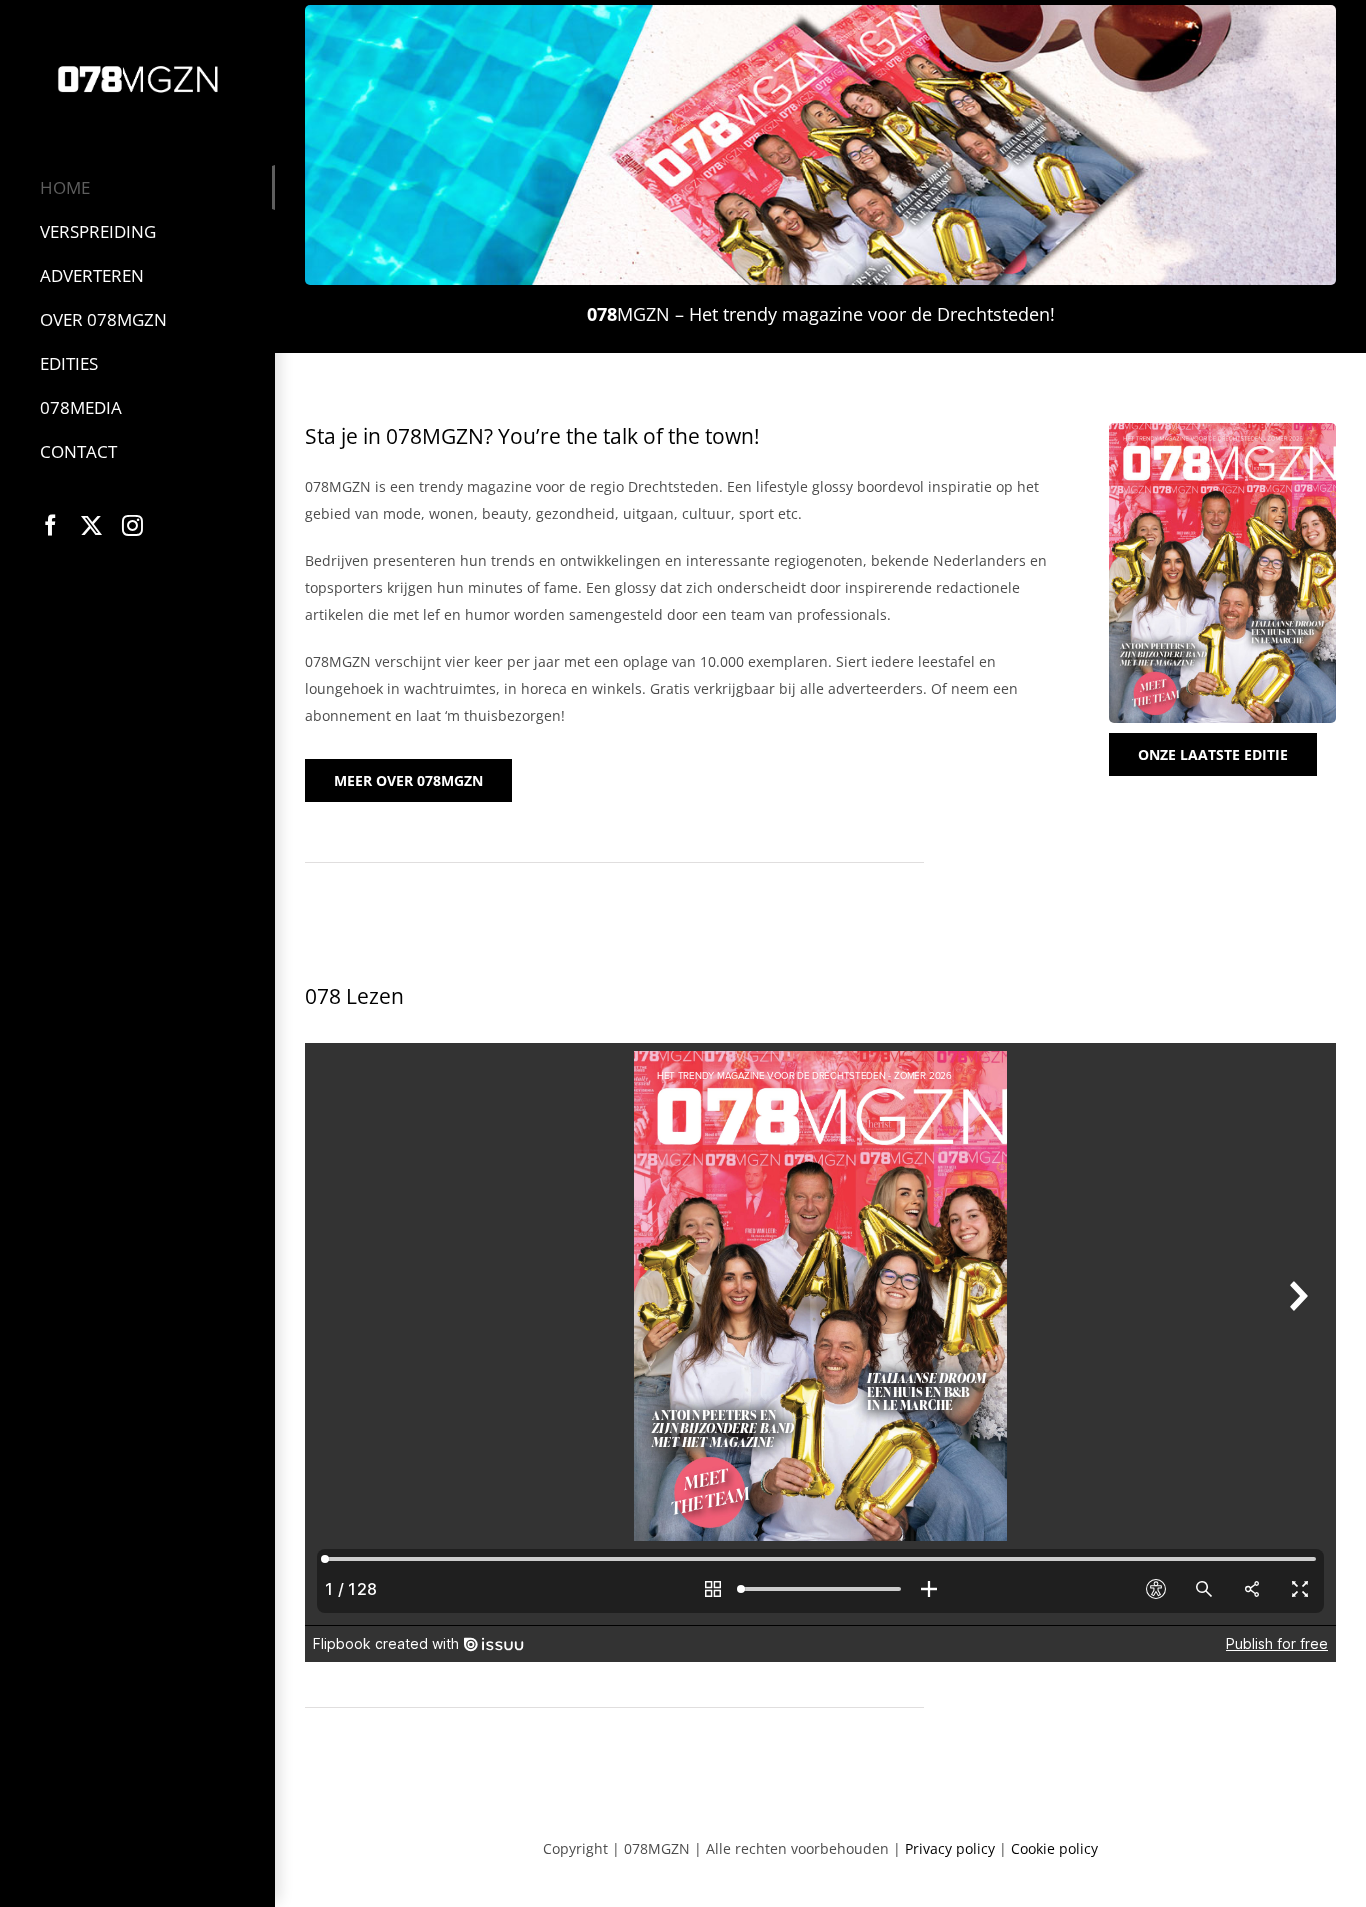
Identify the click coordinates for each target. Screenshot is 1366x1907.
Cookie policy (1054, 1848)
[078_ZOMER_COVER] (1222, 429)
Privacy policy (950, 1848)
